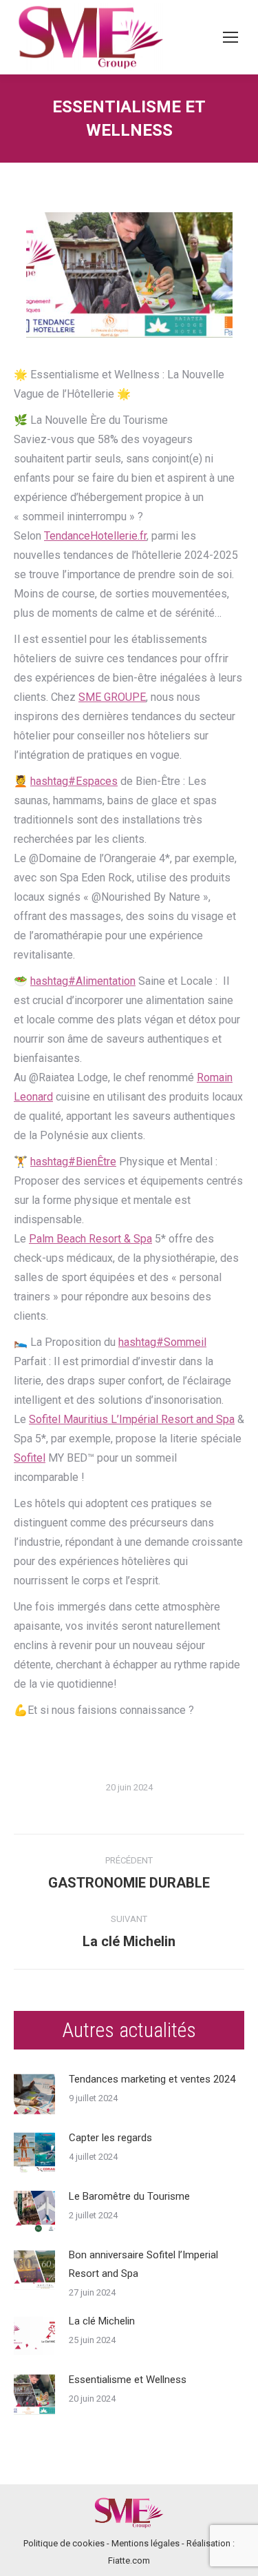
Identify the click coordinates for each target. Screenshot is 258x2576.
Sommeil (162, 1342)
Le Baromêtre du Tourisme (129, 2196)
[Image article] (34, 2094)
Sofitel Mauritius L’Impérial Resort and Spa (132, 1419)
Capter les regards (110, 2138)
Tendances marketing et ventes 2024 (152, 2079)
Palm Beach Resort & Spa (90, 1239)
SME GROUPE (112, 697)
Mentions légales (146, 2543)
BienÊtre (73, 1162)
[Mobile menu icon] (230, 37)
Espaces (74, 781)
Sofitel (30, 1458)
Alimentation (83, 981)
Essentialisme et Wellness (128, 2380)
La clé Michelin (102, 2321)
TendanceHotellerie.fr (95, 536)
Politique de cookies (64, 2543)
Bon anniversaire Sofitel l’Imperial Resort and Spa (143, 2264)
